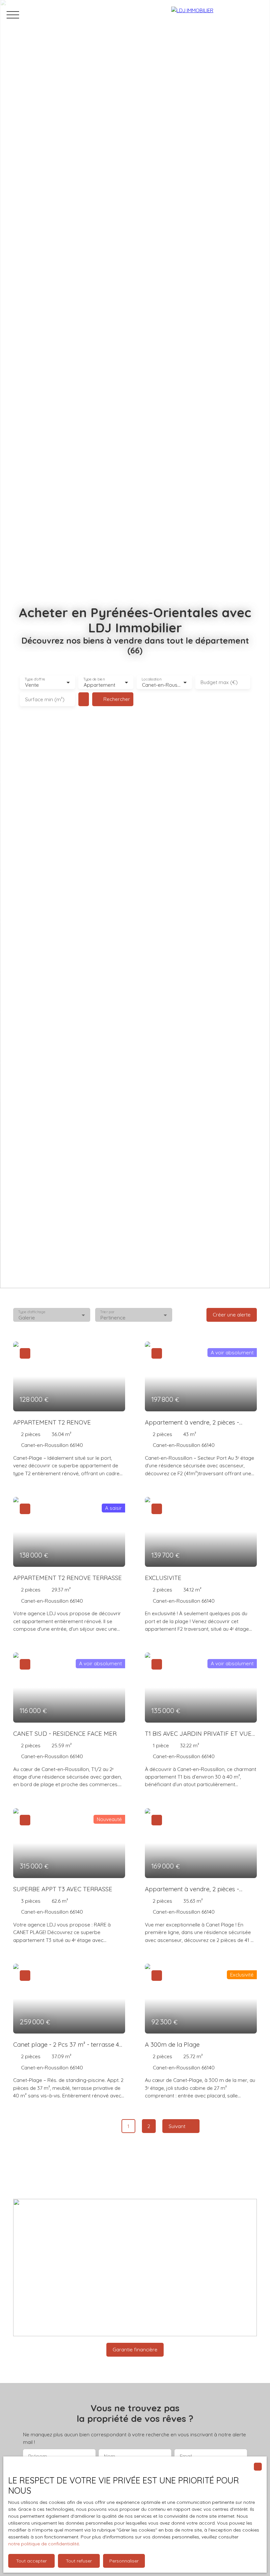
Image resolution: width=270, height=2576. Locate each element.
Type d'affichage (32, 1312)
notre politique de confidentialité (44, 2544)
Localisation (151, 679)
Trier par (108, 1312)
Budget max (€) (219, 682)
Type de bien (94, 679)
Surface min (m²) (45, 699)
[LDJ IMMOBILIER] (217, 15)
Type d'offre (35, 679)
